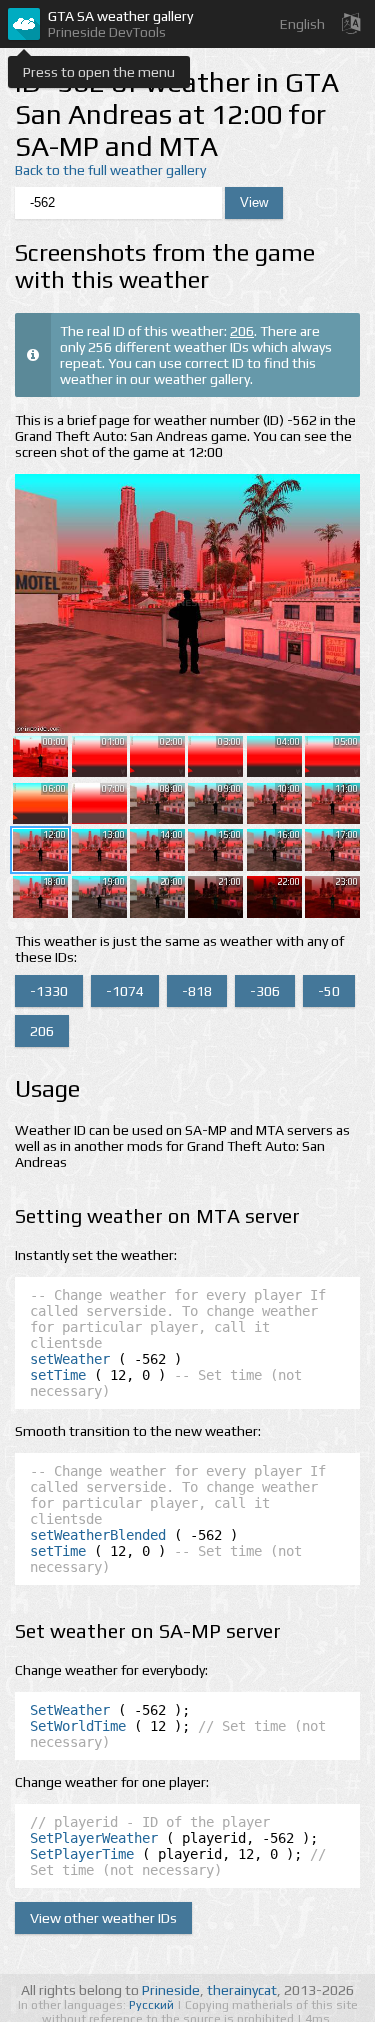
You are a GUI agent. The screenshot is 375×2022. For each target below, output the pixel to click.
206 (242, 331)
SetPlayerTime (82, 1854)
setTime (58, 1375)
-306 (265, 991)
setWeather (70, 1359)
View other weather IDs (103, 1918)
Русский (153, 2005)
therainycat (242, 1990)
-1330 (49, 991)
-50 (329, 991)
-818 (197, 991)
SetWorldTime (78, 1726)
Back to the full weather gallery (110, 170)
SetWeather (70, 1710)
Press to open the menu (99, 72)
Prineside (171, 1990)
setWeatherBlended (98, 1535)
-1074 (125, 991)
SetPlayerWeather (94, 1838)
